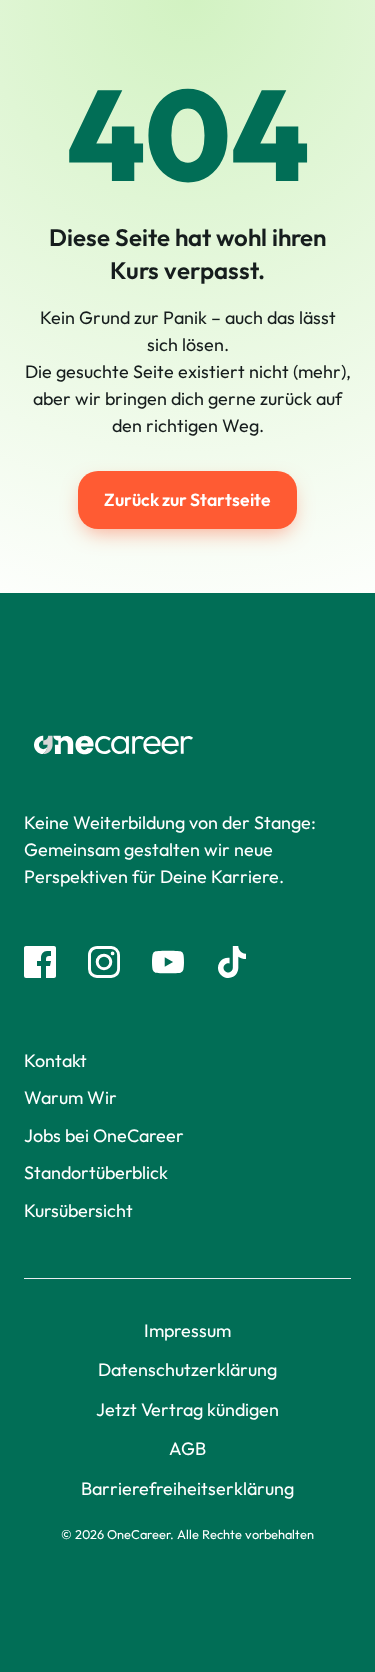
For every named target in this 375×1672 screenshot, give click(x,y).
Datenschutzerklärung (187, 1369)
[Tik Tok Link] (232, 962)
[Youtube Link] (168, 962)
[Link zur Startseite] (187, 745)
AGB (187, 1448)
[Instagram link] (104, 962)
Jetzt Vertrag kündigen (187, 1409)
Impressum (187, 1330)
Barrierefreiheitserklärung (187, 1488)
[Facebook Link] (40, 962)
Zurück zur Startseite (187, 499)
